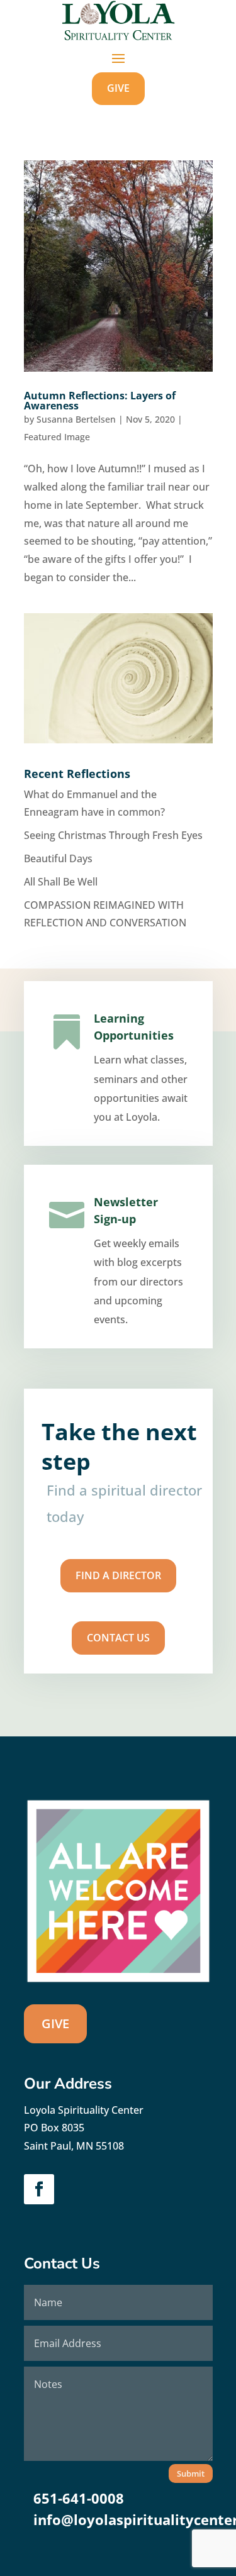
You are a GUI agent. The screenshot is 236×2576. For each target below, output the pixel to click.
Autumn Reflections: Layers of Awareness (100, 401)
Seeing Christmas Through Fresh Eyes (113, 835)
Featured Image (57, 437)
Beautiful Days (58, 858)
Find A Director (118, 1575)
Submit (191, 2473)
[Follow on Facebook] (39, 2189)
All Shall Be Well (61, 882)
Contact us (118, 1638)
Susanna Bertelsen (76, 419)
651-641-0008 (79, 2498)
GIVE (118, 88)
